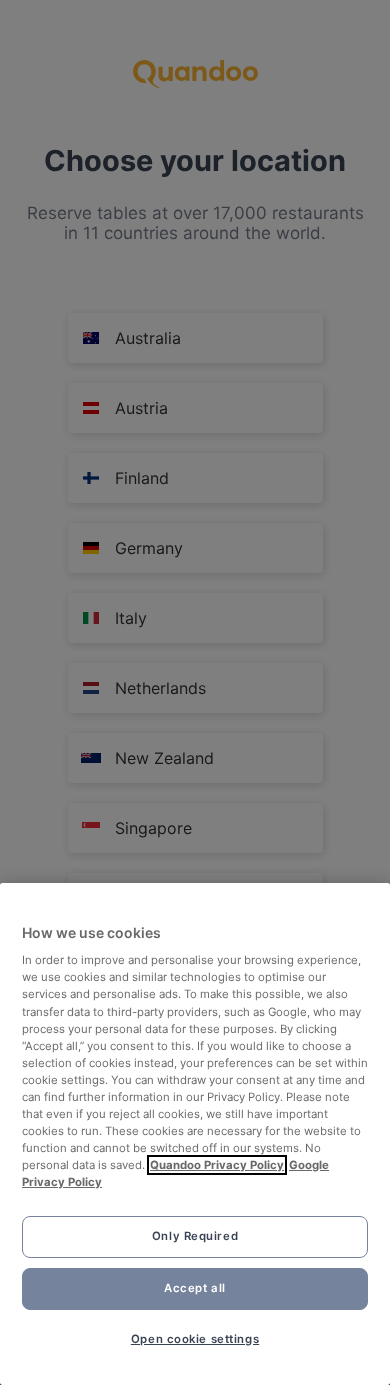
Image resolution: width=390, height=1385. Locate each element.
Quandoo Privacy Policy (217, 1165)
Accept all (195, 1288)
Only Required (195, 1236)
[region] (195, 1134)
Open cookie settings (195, 1339)
